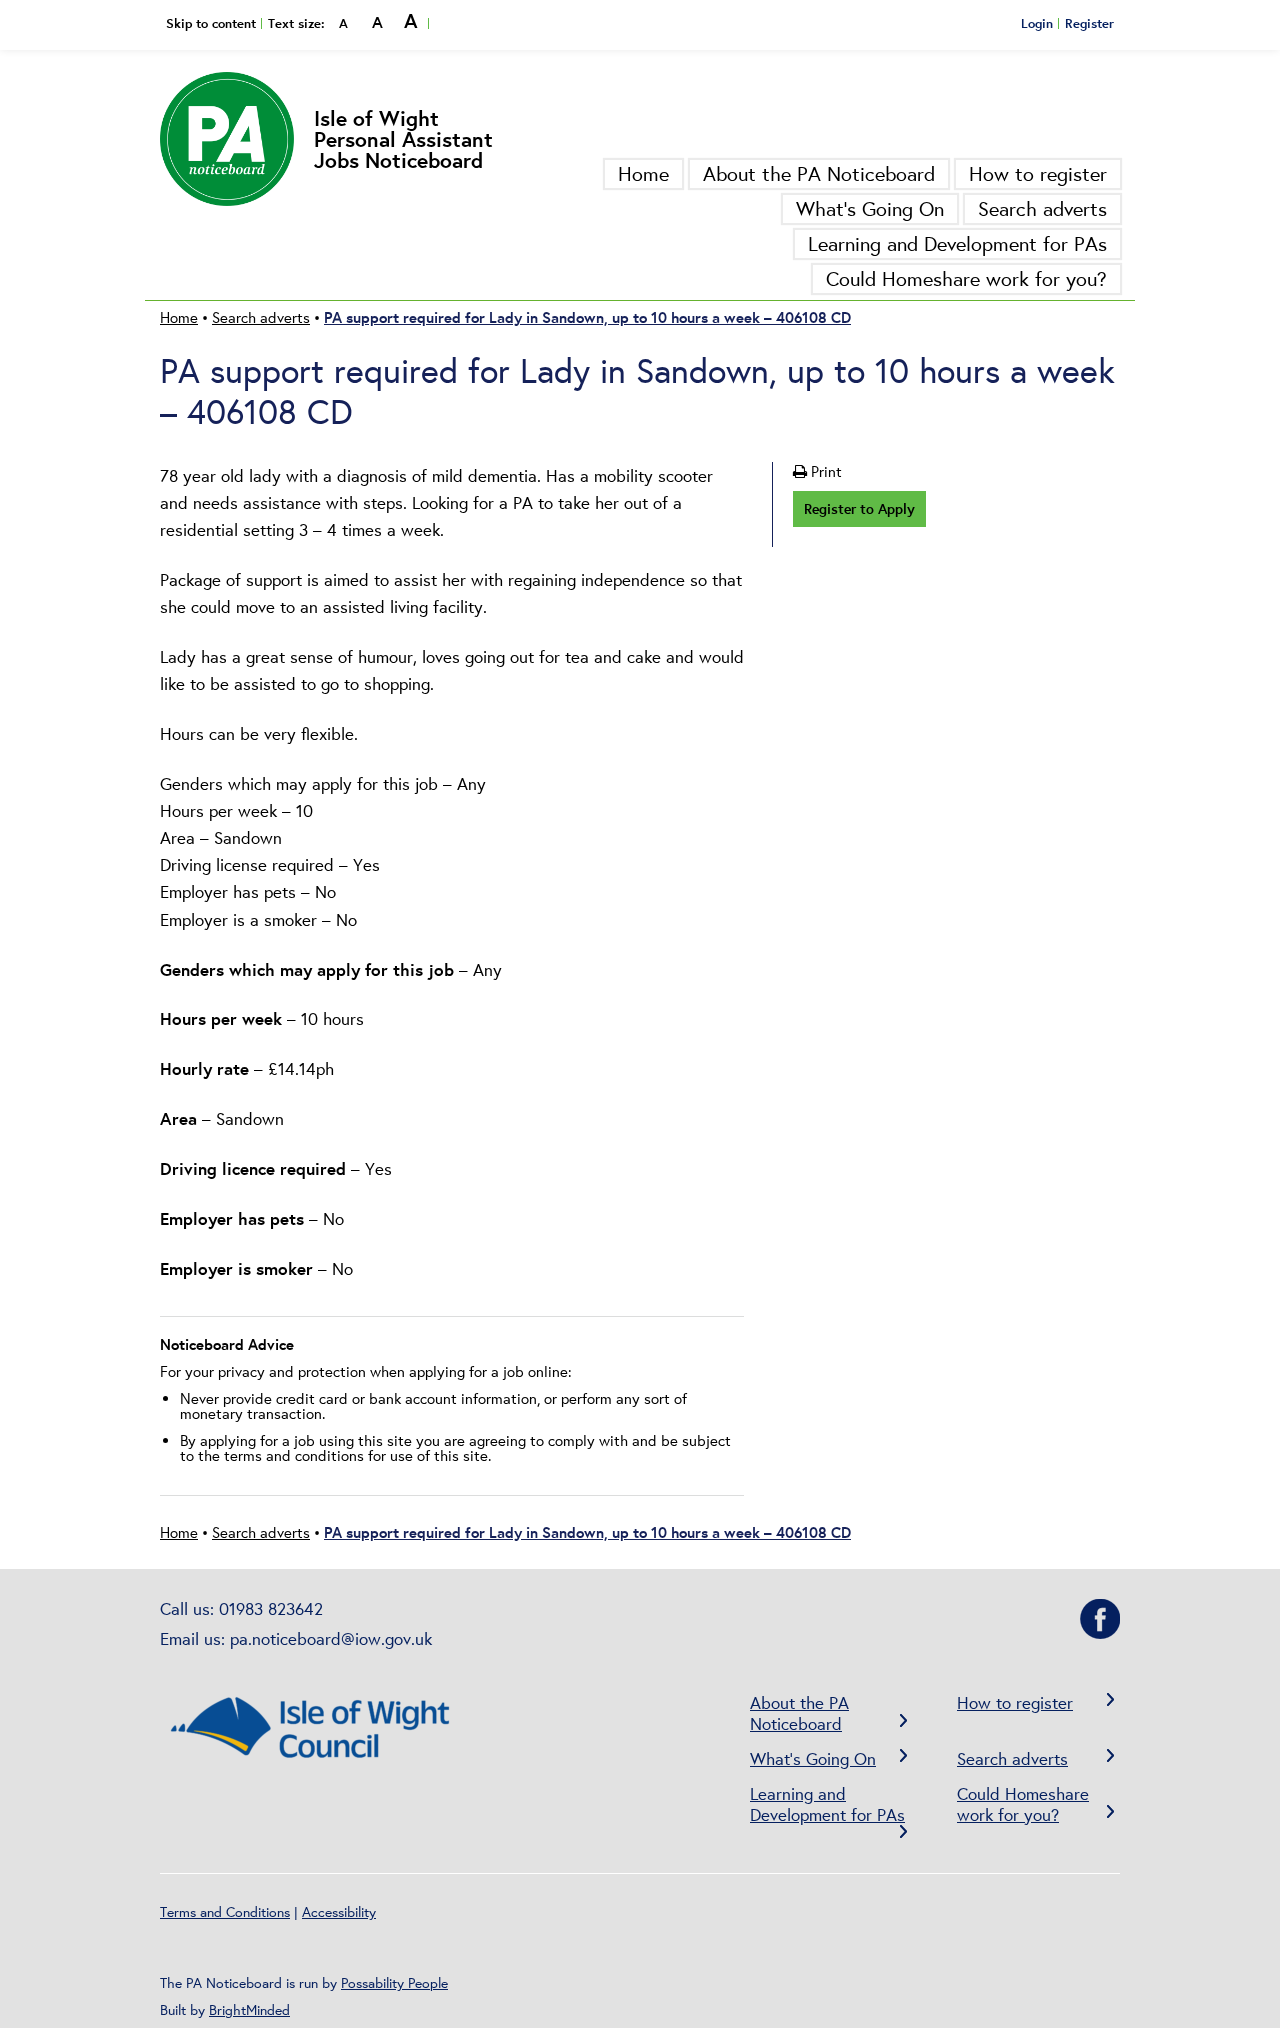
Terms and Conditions (225, 1912)
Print (824, 471)
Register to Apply (859, 508)
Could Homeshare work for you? (966, 278)
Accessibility (339, 1912)
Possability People (394, 1983)
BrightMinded (249, 2010)
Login (1037, 23)
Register (1089, 23)
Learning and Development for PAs (957, 243)
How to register (1038, 173)
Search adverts (1042, 208)
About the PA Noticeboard (819, 173)
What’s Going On (870, 208)
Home (643, 173)
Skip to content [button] (211, 23)
